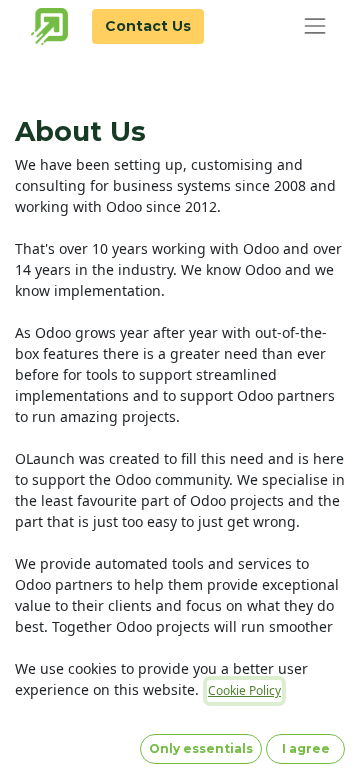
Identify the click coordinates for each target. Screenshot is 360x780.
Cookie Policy (244, 690)
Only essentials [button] (201, 748)
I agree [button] (306, 748)
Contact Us (148, 26)
